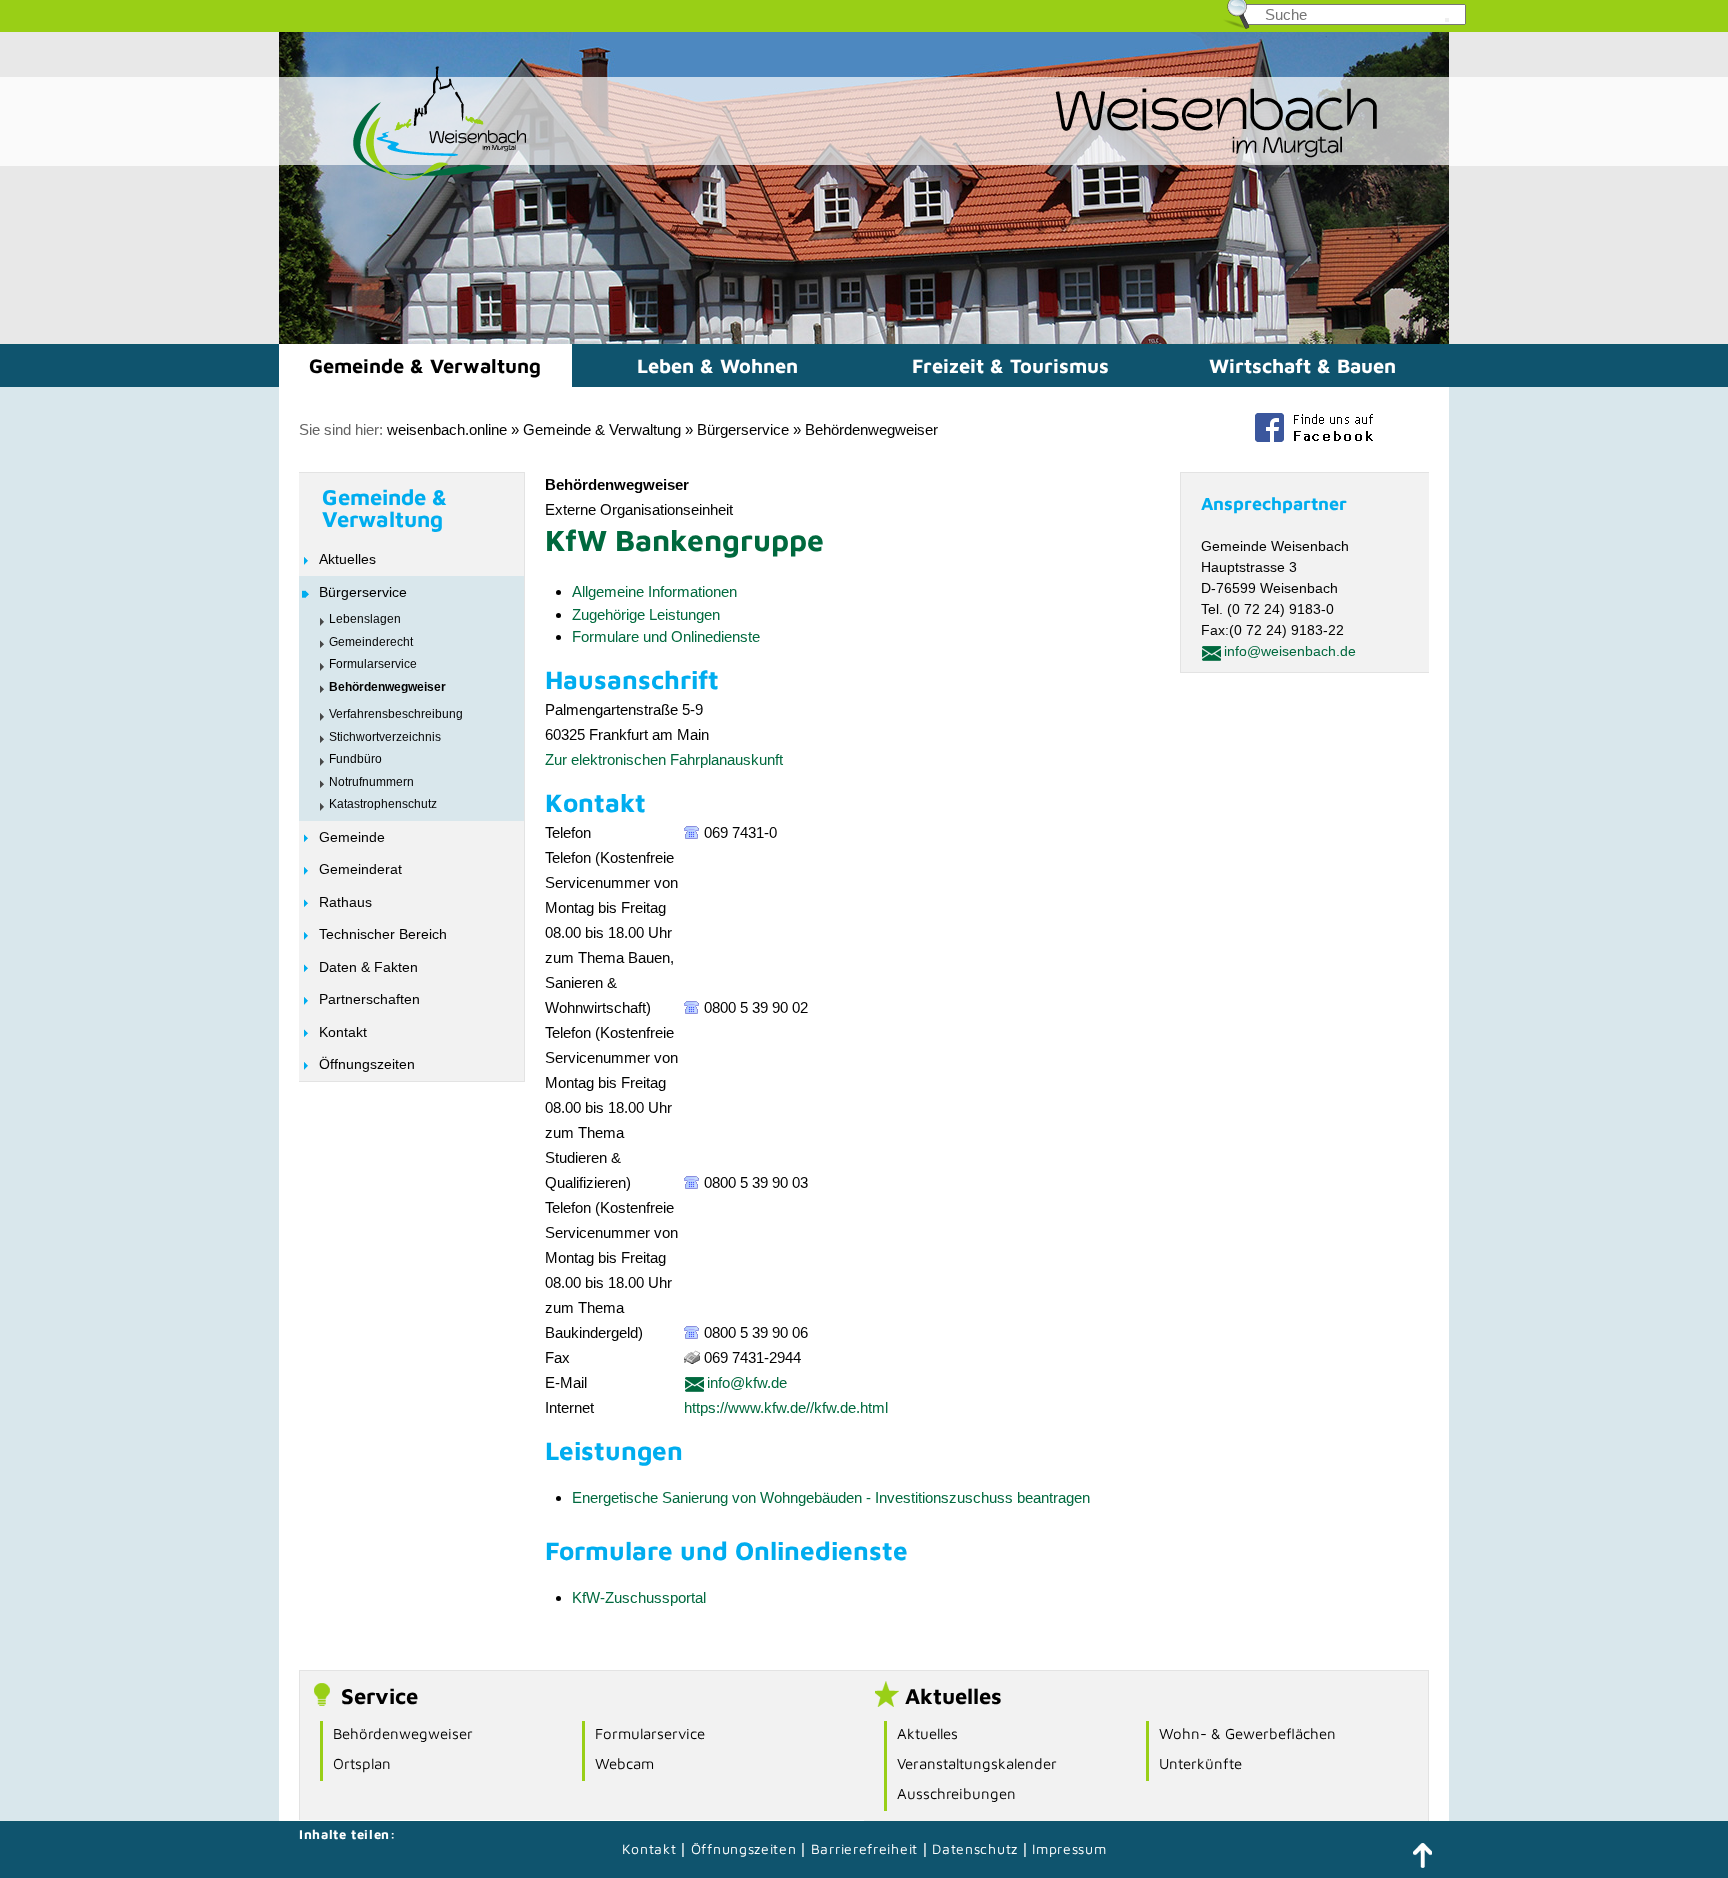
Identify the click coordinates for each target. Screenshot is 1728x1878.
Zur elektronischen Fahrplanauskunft (664, 759)
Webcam (624, 1763)
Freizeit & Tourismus (1010, 365)
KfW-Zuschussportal (639, 1597)
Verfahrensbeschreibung (396, 714)
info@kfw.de (747, 1382)
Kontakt (343, 1032)
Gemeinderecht (371, 642)
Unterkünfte (1200, 1763)
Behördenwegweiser (871, 429)
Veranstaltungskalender (977, 1763)
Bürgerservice (743, 429)
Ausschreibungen (956, 1793)
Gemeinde (352, 837)
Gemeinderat (360, 869)
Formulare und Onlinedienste (666, 636)
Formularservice (373, 664)
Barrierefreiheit (864, 1848)
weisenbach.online (447, 429)
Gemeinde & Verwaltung (425, 365)
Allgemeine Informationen (654, 591)
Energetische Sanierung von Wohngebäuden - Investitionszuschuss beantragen (831, 1497)
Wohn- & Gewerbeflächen (1247, 1733)
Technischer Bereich (383, 934)
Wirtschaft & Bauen (1302, 365)
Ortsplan (362, 1763)
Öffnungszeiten (367, 1064)
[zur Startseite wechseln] (404, 178)
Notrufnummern (371, 782)
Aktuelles (347, 559)
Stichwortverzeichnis (385, 737)
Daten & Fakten (368, 967)
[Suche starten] (1447, 20)
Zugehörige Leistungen (646, 614)
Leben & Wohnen (717, 365)
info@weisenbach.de (1290, 651)
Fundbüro (355, 759)
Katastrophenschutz (383, 804)
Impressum (1069, 1848)
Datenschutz (977, 1848)
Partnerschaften (369, 999)
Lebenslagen (365, 619)
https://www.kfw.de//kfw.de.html (786, 1407)
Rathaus (345, 902)
